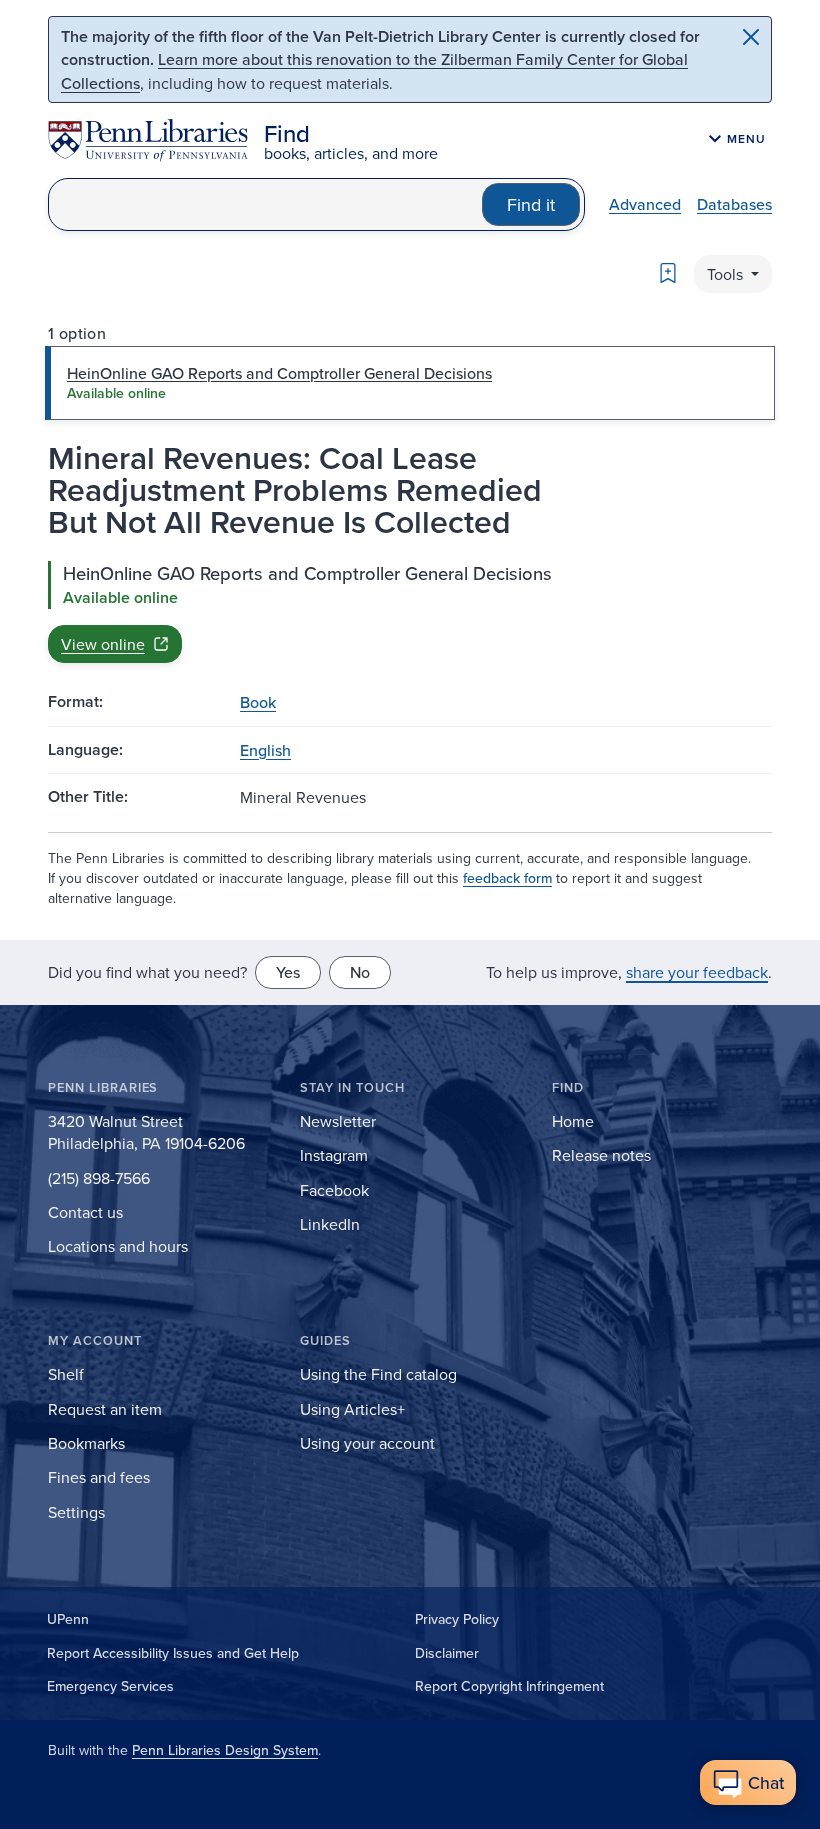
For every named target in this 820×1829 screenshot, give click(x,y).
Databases (734, 204)
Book (258, 702)
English (265, 750)
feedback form (507, 878)
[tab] (410, 383)
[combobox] (265, 204)
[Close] (751, 37)
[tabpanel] (410, 612)
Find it (531, 204)
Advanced (645, 204)
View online (103, 644)
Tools (727, 274)
